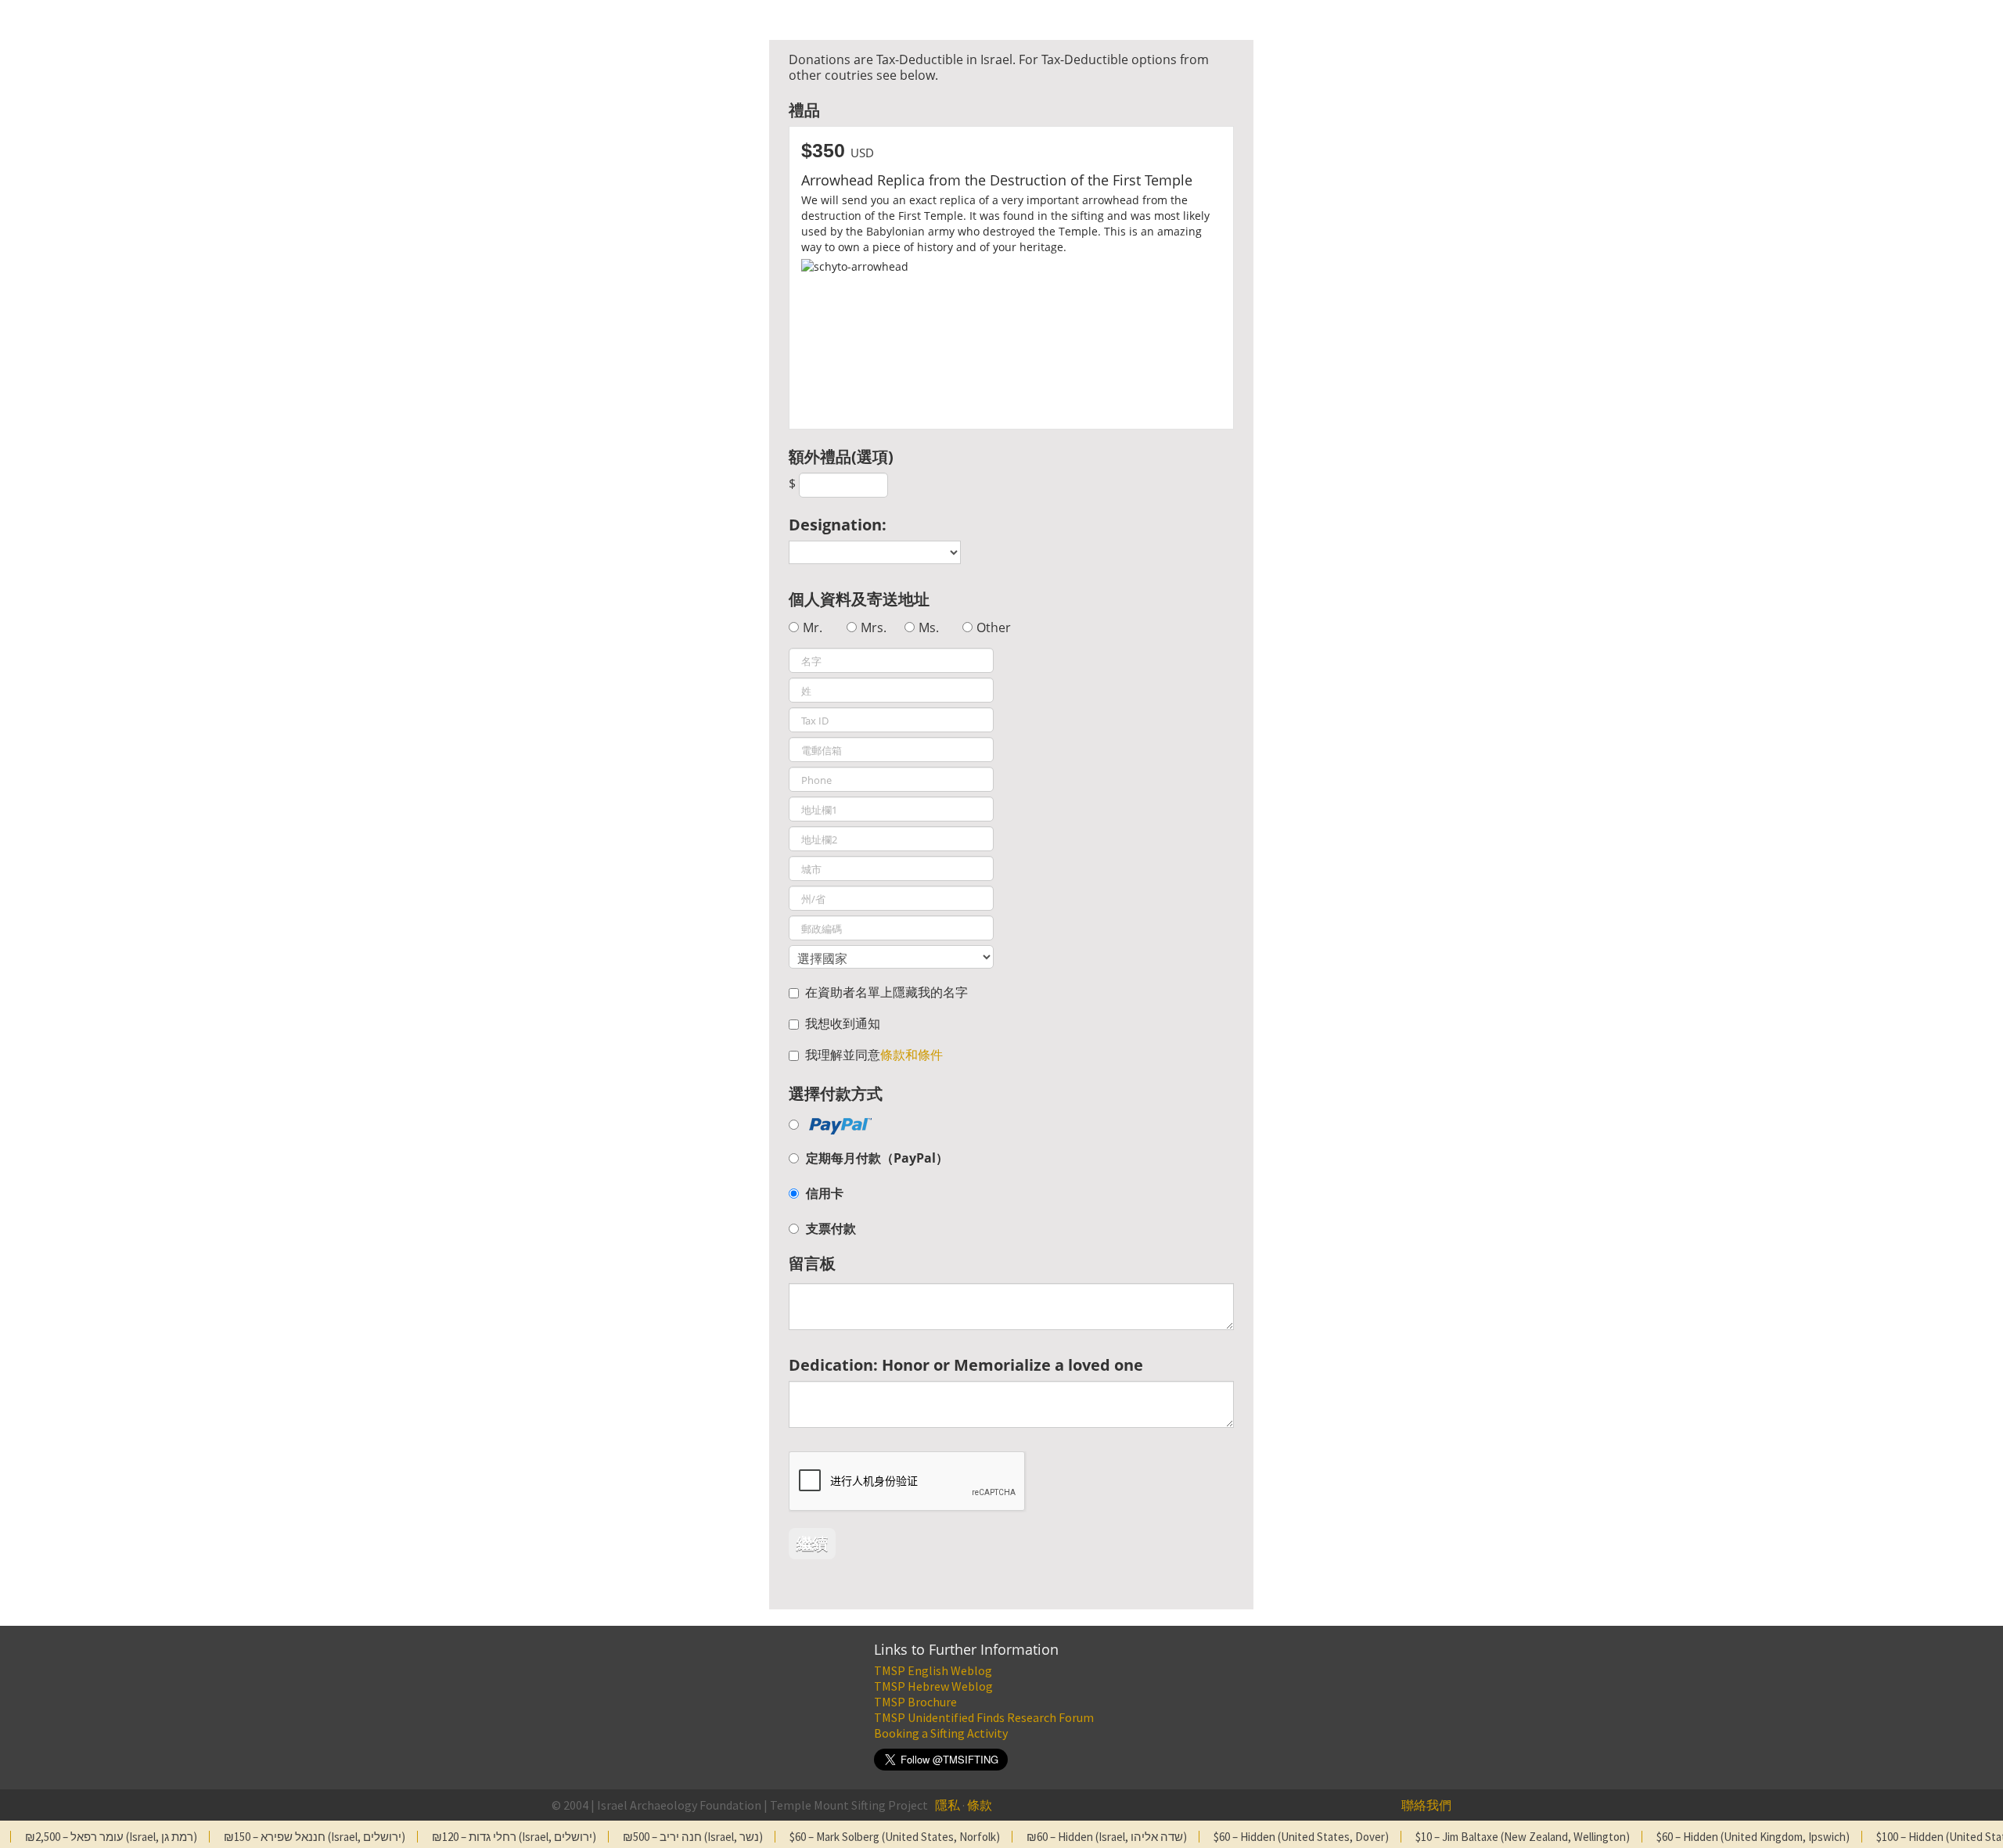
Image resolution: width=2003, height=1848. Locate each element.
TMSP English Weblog (933, 1670)
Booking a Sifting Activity (941, 1733)
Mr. (813, 627)
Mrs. (874, 627)
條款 (980, 1805)
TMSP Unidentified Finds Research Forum (984, 1717)
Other (994, 627)
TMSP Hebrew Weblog (933, 1686)
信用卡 (825, 1193)
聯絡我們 (1426, 1805)
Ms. (929, 627)
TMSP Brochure (915, 1702)
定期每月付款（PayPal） (877, 1158)
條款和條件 (912, 1055)
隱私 (948, 1805)
